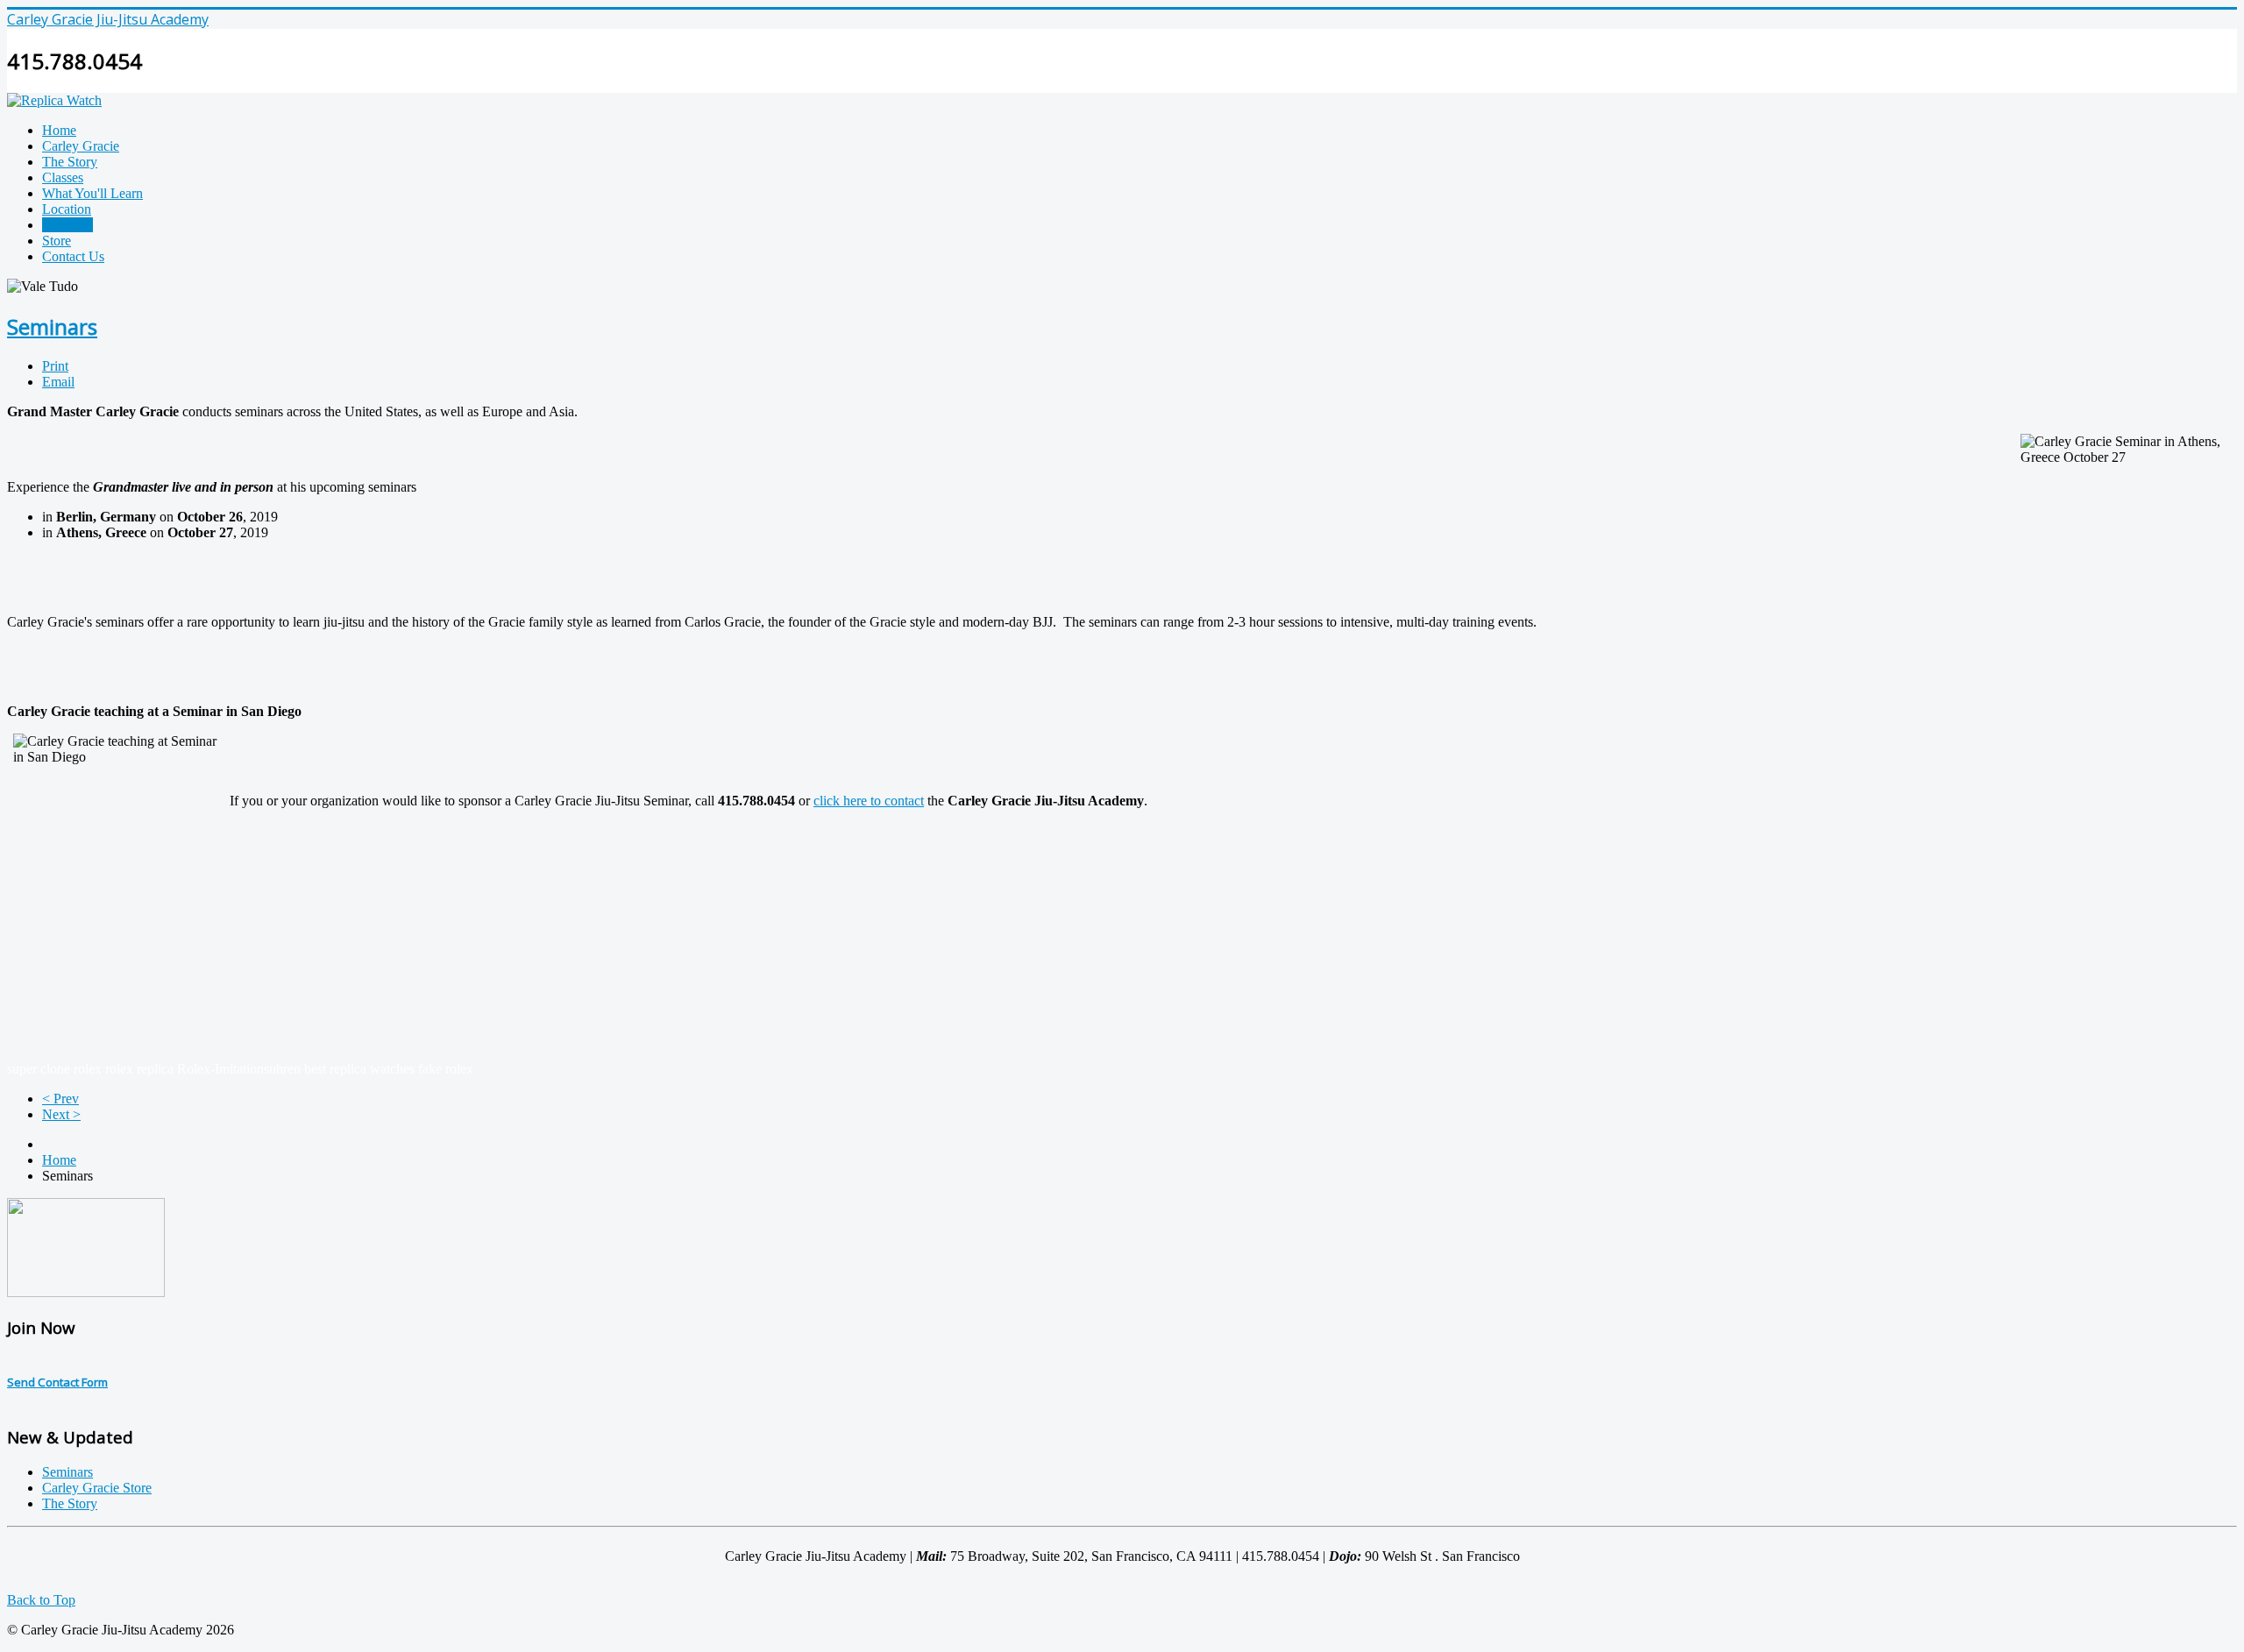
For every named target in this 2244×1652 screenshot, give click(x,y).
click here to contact (869, 801)
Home (59, 130)
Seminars (67, 225)
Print (55, 366)
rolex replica (139, 1069)
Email (58, 382)
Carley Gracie (81, 146)
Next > (61, 1114)
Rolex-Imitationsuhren (239, 1069)
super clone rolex (54, 1069)
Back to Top (41, 1600)
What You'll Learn (92, 193)
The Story (70, 162)
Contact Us (73, 256)
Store (57, 241)
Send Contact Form (57, 1382)
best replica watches (359, 1069)
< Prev (60, 1099)
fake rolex (446, 1069)
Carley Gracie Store (97, 1488)
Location (67, 209)
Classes (63, 177)
